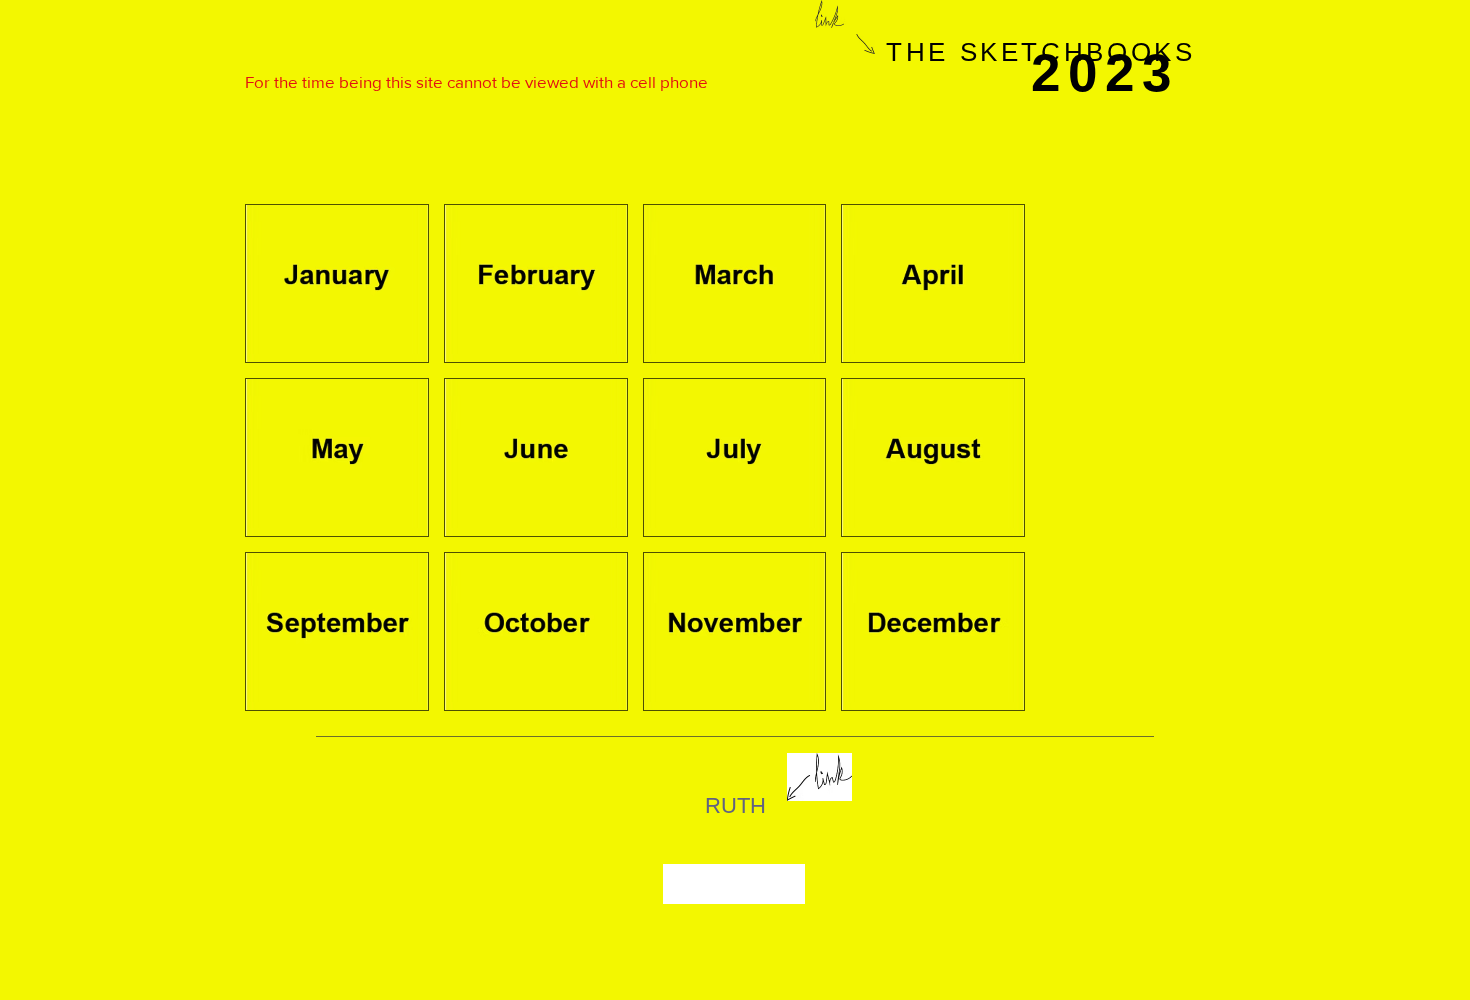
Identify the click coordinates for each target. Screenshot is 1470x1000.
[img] (337, 283)
